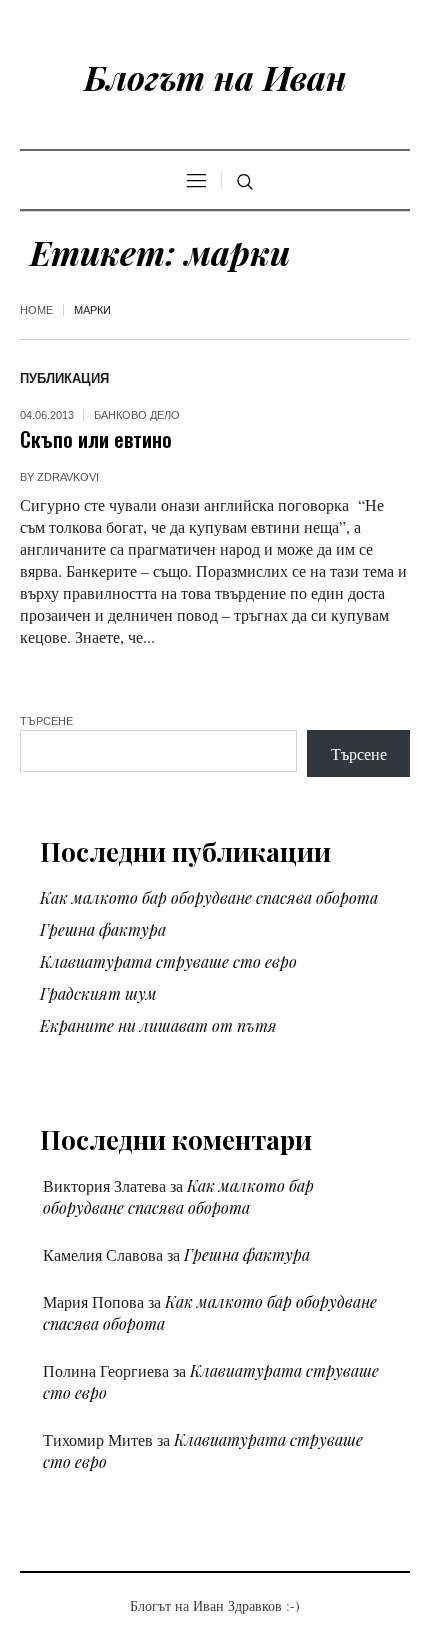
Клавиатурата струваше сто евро (168, 961)
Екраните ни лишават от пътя (158, 1025)
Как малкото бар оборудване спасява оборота (209, 897)
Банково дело (137, 415)
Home (36, 310)
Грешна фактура (103, 929)
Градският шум (98, 993)
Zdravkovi (68, 477)
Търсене (46, 721)
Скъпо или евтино (96, 438)
